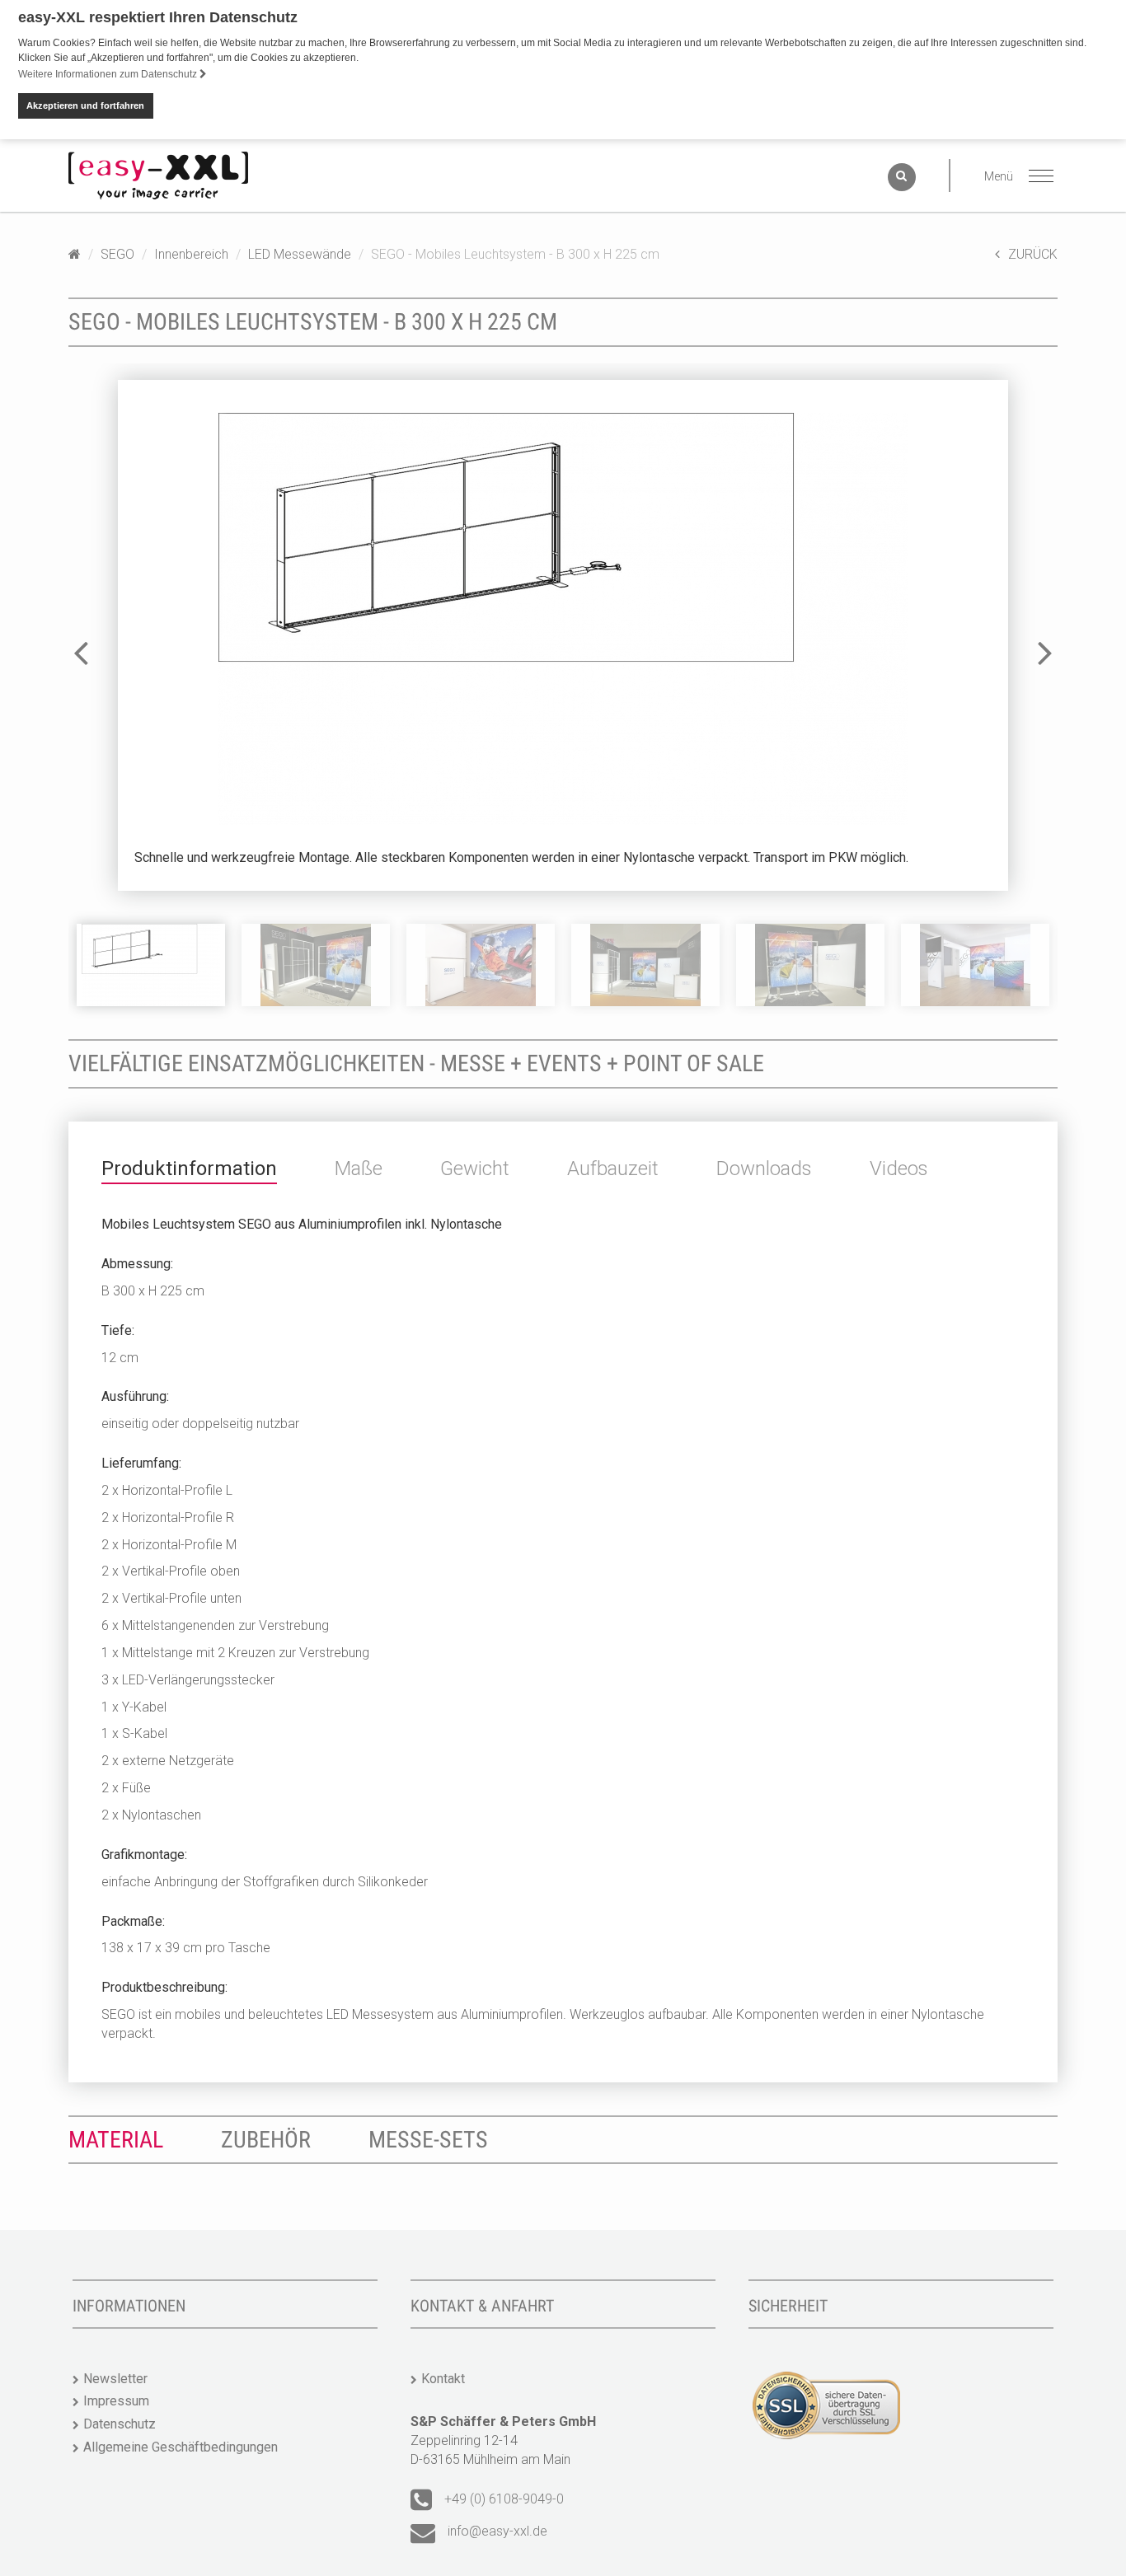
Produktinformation (189, 1169)
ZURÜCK (1033, 254)
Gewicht (475, 1169)
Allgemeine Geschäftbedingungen (181, 2447)
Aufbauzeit (613, 1169)
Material (116, 2140)
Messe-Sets (428, 2140)
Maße (359, 1169)
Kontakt (443, 2379)
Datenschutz (120, 2424)
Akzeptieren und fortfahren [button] (85, 105)
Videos (899, 1169)
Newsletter (115, 2379)
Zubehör (266, 2140)
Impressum (116, 2401)
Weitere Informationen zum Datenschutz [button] (109, 74)
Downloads (764, 1169)
